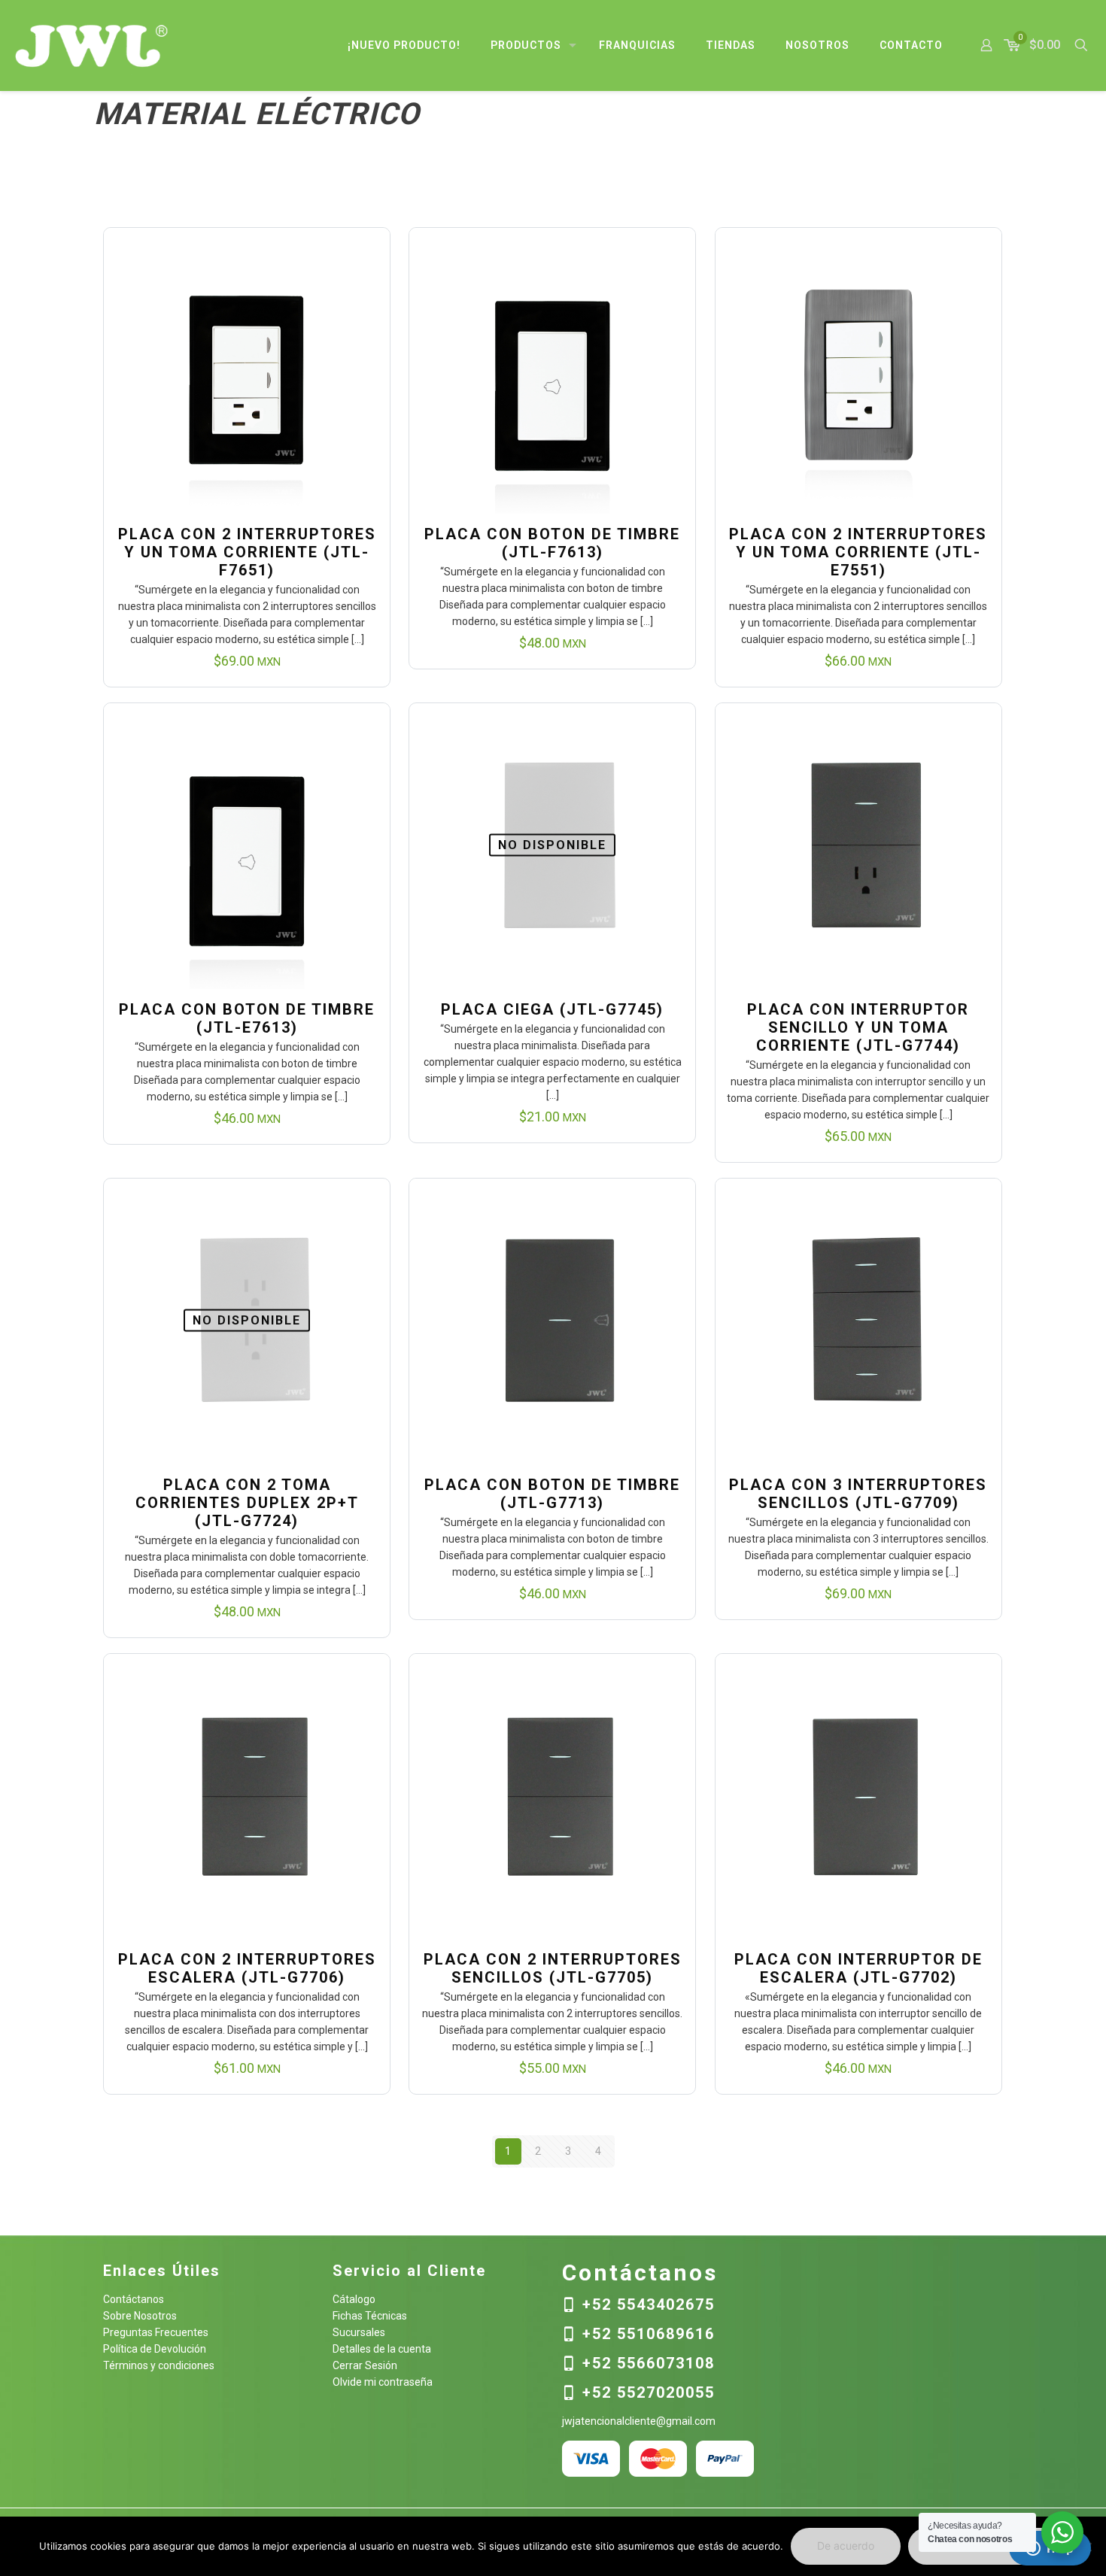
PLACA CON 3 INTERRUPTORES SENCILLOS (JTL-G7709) (858, 1494)
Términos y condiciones (159, 2365)
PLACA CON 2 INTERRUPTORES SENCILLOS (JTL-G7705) (553, 1968)
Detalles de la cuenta (382, 2349)
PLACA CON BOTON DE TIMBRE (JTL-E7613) (247, 1018)
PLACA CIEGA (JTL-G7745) (552, 1009)
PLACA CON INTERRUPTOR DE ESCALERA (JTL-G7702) (858, 1968)
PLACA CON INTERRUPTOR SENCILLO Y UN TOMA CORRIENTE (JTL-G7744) (858, 1027)
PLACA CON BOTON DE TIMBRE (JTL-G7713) (552, 1494)
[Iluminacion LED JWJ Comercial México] (92, 45)
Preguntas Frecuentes (156, 2332)
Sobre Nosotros (140, 2316)
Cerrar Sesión (365, 2365)
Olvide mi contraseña (383, 2382)
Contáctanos (134, 2299)
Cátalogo (354, 2299)
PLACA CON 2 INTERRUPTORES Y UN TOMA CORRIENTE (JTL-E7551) (858, 552)
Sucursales (359, 2332)
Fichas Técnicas (370, 2316)
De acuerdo (846, 2546)
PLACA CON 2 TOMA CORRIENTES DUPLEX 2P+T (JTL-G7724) (247, 1503)
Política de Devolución (155, 2349)
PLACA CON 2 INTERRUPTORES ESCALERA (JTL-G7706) (247, 1968)
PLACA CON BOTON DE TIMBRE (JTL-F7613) (552, 543)
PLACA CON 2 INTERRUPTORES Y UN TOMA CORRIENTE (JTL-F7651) (247, 552)
